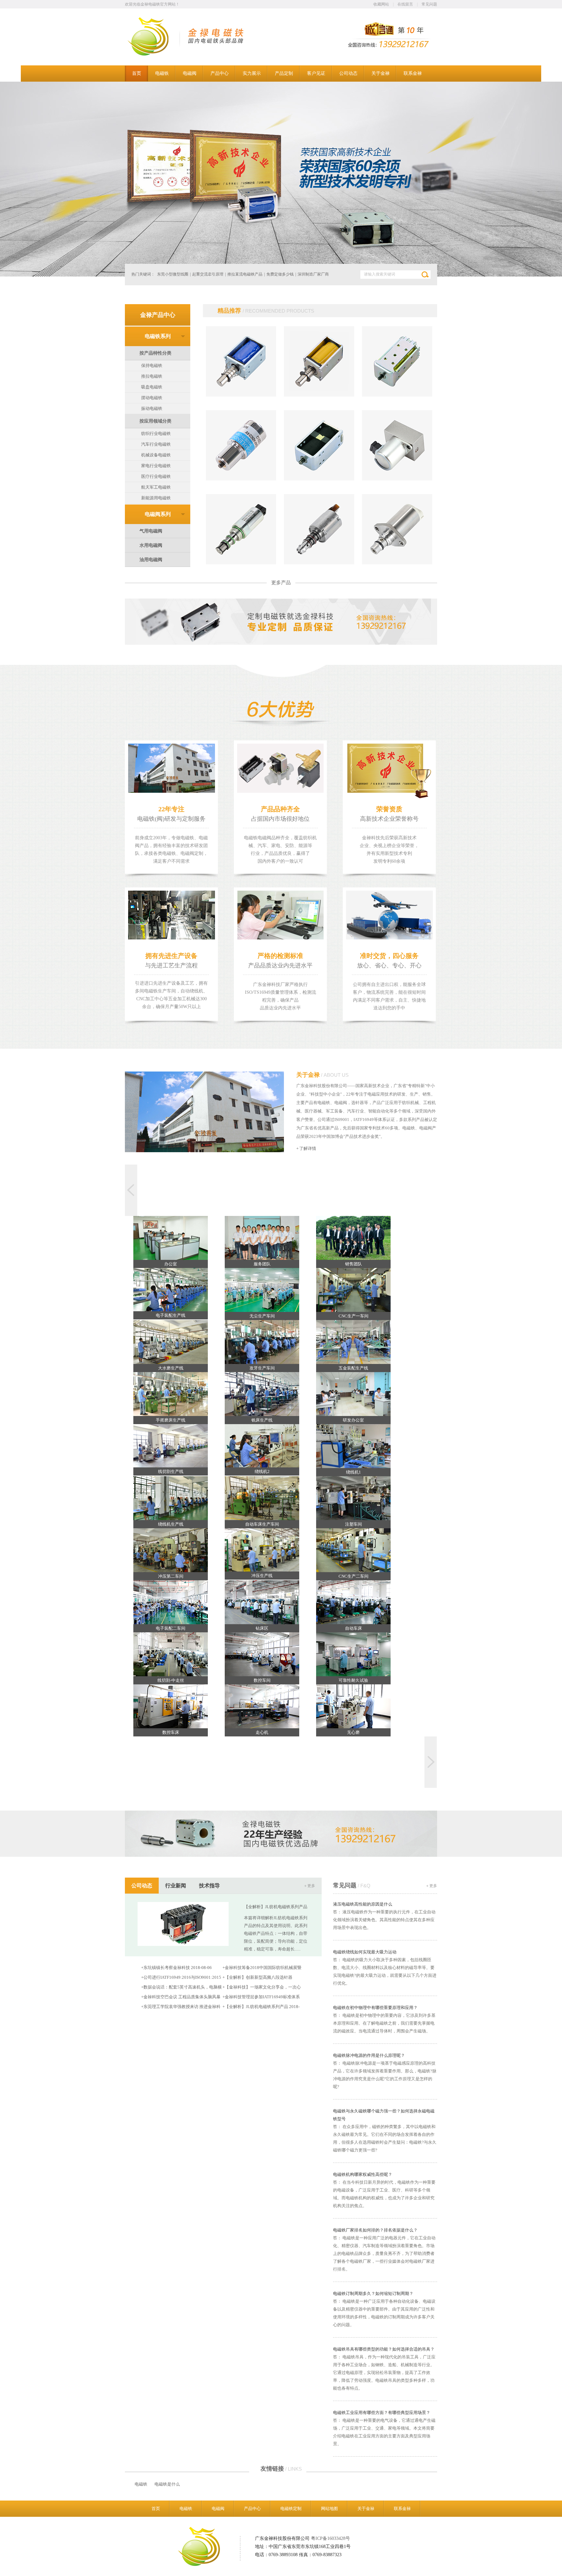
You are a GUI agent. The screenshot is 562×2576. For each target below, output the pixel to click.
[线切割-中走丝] (171, 1654)
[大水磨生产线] (171, 1342)
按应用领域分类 (155, 421)
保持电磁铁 (152, 365)
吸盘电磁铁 (152, 387)
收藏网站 (381, 4)
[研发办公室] (353, 1394)
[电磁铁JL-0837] (241, 395)
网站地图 (329, 2509)
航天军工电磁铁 (156, 487)
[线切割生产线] (171, 1446)
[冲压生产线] (262, 1550)
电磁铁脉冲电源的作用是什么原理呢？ (369, 2055)
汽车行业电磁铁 (156, 444)
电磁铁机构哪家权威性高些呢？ (363, 2174)
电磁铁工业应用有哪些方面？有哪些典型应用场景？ (382, 2413)
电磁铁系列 (158, 336)
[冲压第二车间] (171, 1550)
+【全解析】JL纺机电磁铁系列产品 (255, 2007)
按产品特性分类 (155, 353)
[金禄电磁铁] (156, 54)
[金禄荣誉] (281, 179)
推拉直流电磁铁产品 (245, 274)
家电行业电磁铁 (156, 466)
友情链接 (281, 2469)
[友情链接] (128, 2484)
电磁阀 (218, 2509)
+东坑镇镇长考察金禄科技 (166, 1968)
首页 (156, 2509)
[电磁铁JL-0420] (319, 395)
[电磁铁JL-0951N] (397, 395)
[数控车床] (171, 1706)
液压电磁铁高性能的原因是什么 (363, 1904)
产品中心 (252, 2509)
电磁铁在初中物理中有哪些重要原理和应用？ (375, 2008)
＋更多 (309, 1886)
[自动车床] (353, 1602)
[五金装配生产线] (353, 1342)
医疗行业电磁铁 (156, 476)
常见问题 (429, 4)
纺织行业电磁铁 (156, 433)
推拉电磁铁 (152, 376)
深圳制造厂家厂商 (313, 274)
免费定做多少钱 (280, 274)
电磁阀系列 (158, 514)
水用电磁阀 (151, 545)
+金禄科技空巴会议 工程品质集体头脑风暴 (181, 1997)
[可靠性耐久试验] (353, 1654)
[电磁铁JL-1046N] (319, 479)
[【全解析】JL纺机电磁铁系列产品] (183, 1944)
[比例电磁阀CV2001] (397, 479)
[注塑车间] (353, 1498)
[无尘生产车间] (262, 1290)
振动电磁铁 (152, 408)
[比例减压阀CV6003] (241, 563)
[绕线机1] (353, 1446)
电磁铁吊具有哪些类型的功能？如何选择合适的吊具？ (384, 2349)
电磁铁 (141, 2484)
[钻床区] (262, 1602)
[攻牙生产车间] (262, 1342)
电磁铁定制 (291, 2509)
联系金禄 (402, 2509)
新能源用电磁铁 (156, 498)
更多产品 (281, 583)
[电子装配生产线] (171, 1290)
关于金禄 (322, 1075)
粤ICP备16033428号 (330, 2538)
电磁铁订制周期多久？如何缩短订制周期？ (373, 2293)
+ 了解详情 (306, 1148)
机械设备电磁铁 (156, 455)
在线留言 (405, 4)
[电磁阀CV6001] (319, 563)
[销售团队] (353, 1238)
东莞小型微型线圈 (173, 274)
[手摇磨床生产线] (171, 1394)
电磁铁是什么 (167, 2484)
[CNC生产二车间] (353, 1550)
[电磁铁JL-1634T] (241, 479)
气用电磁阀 (151, 531)
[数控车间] (262, 1654)
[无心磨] (353, 1706)
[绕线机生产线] (171, 1498)
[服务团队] (262, 1238)
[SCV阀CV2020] (397, 563)
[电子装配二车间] (171, 1602)
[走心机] (262, 1706)
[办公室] (171, 1238)
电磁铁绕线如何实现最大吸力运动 (365, 1952)
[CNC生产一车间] (353, 1290)
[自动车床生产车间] (262, 1498)
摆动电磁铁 (152, 398)
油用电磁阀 (151, 560)
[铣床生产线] (262, 1394)
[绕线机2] (262, 1446)
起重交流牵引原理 (208, 274)
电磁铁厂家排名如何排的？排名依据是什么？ (375, 2230)
